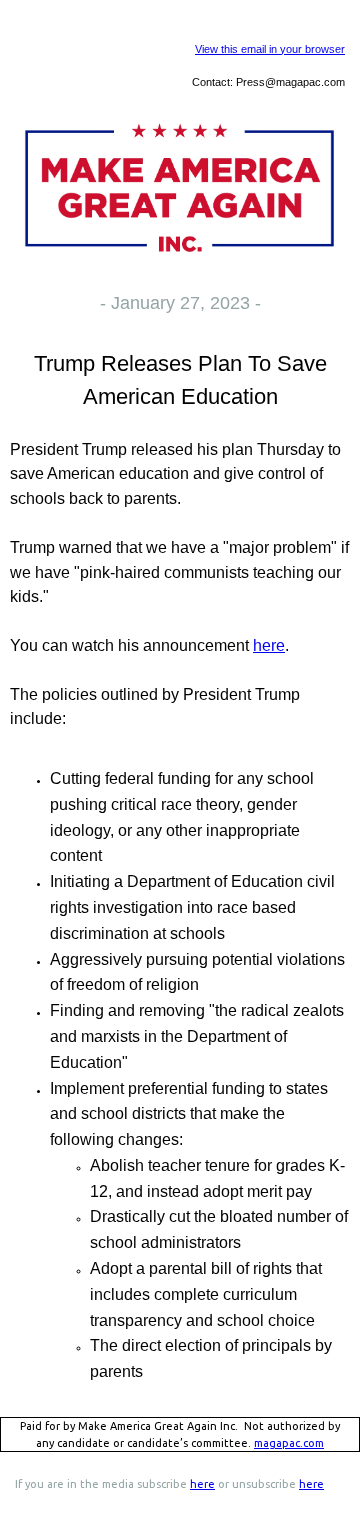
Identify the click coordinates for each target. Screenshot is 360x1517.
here (269, 645)
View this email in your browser (270, 49)
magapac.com (289, 1443)
